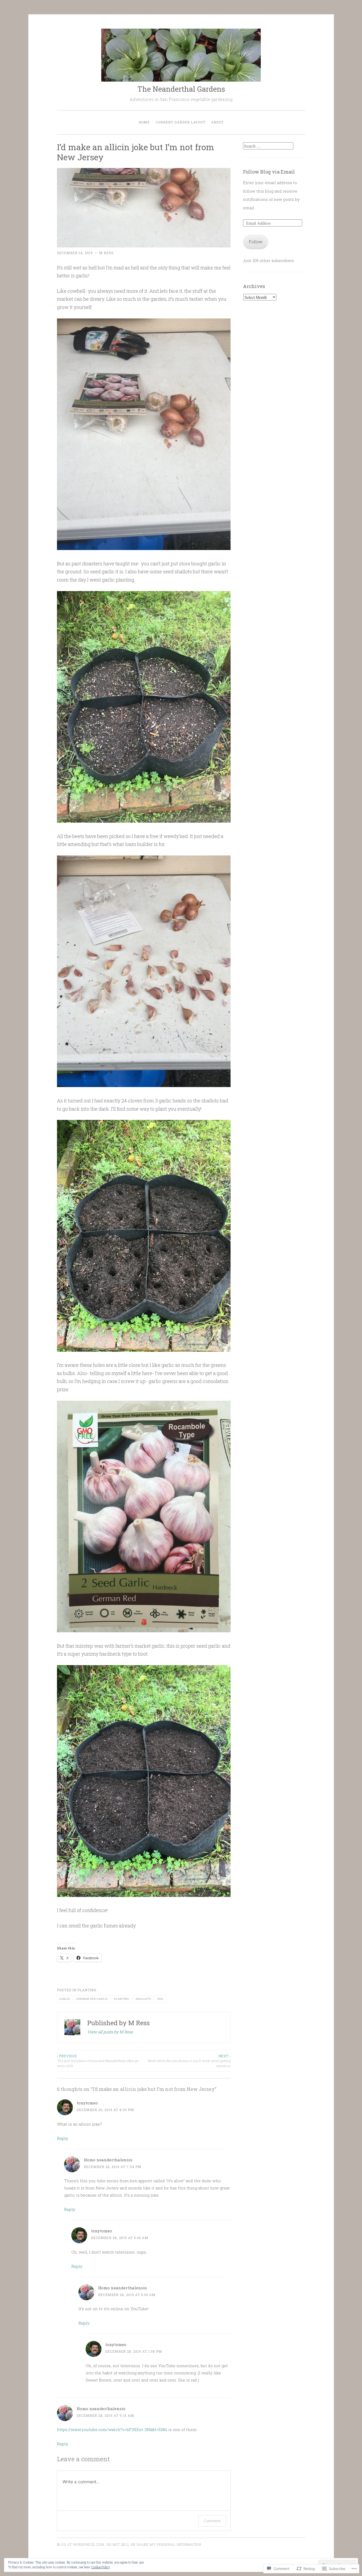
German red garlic (92, 1999)
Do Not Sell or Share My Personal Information (154, 2544)
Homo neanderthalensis (108, 2160)
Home (144, 122)
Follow (256, 242)
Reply (63, 2138)
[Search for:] (268, 146)
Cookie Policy (101, 2567)
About (217, 122)
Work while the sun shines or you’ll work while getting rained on (189, 2061)
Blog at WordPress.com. (81, 2544)
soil (160, 1999)
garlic (65, 1999)
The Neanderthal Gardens (181, 89)
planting (87, 1990)
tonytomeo (87, 2103)
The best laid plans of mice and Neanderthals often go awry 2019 (98, 2061)
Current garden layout (180, 122)
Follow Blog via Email (269, 172)
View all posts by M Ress (110, 2032)
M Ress (106, 253)
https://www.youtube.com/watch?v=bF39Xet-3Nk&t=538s (112, 2429)
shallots (143, 1999)
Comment (212, 2521)
